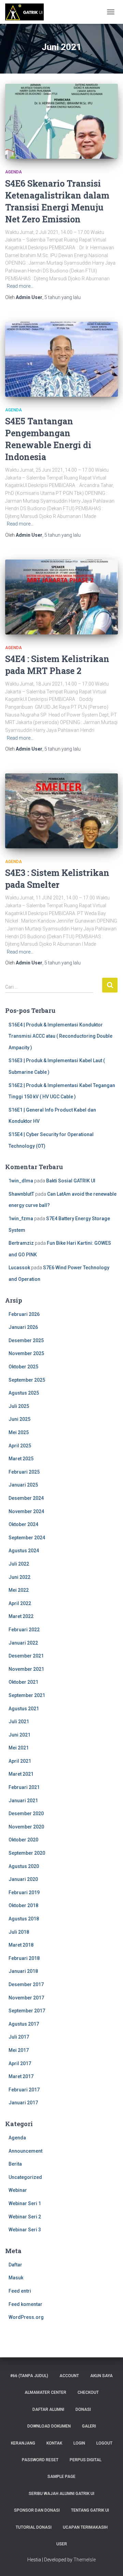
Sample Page (61, 2477)
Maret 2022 (21, 1616)
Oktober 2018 (23, 1905)
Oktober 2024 (23, 1524)
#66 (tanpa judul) (29, 2376)
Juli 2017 (19, 2037)
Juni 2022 (19, 1577)
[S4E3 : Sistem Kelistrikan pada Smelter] (61, 811)
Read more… (20, 286)
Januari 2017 (23, 2103)
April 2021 (20, 1761)
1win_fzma (21, 1219)
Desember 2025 (26, 1340)
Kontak (54, 2443)
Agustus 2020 (24, 1866)
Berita (15, 2164)
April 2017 (20, 2063)
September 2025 (27, 1380)
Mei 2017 (19, 2050)
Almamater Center (45, 2392)
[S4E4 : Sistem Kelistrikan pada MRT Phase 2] (61, 597)
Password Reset (40, 2460)
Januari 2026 (23, 1327)
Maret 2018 (21, 1945)
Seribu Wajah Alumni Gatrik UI (61, 2494)
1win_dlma (21, 1181)
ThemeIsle (85, 2560)
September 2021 (27, 1695)
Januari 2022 (23, 1643)
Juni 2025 (19, 1419)
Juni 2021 (19, 1735)
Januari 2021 (23, 1801)
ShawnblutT (21, 1194)
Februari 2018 (24, 1958)
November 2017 (26, 1998)
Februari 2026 (24, 1314)
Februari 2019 (24, 1892)
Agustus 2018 (24, 1919)
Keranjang (23, 2443)
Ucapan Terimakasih (85, 2527)
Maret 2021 (21, 1774)
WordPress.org (26, 2317)
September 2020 (27, 1853)
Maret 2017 (21, 2076)
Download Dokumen (49, 2426)
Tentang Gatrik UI (90, 2510)
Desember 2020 (26, 1813)
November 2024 (26, 1511)
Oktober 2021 (23, 1682)
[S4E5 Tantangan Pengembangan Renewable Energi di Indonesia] (61, 359)
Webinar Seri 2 (25, 2217)
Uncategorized (25, 2177)
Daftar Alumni (48, 2409)
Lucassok (19, 1268)
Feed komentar (25, 2304)
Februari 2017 (24, 2090)
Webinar (18, 2190)
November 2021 (26, 1669)
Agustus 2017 (24, 2024)
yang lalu (63, 297)
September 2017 (27, 2011)
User (62, 2544)
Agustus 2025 (24, 1393)
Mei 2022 (19, 1590)
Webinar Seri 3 (25, 2230)
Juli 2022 (19, 1564)
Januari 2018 (23, 1971)
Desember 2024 (26, 1498)
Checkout (88, 2392)
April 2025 (20, 1446)
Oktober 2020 (23, 1840)
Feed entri (20, 2291)
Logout (104, 2443)
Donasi (83, 2409)
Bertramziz (21, 1243)
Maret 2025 (21, 1459)
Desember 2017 (26, 1984)
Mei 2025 (19, 1432)
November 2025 (26, 1353)
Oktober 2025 (23, 1367)
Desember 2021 (26, 1656)
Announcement (25, 2151)
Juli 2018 (19, 1932)
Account (69, 2376)
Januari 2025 (23, 1485)
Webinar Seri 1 (25, 2203)
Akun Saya (101, 2376)
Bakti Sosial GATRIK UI (71, 1181)
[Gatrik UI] (27, 12)
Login (79, 2443)
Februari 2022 (24, 1630)
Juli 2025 (19, 1406)
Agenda (13, 172)
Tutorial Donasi (34, 2527)
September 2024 (27, 1538)
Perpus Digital (86, 2460)
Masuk (16, 2278)
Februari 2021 (24, 1787)
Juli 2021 (19, 1722)
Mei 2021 (19, 1748)
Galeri (89, 2426)
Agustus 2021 (24, 1709)
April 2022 (20, 1603)
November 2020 (26, 1827)
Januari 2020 (23, 1879)
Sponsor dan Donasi (37, 2510)
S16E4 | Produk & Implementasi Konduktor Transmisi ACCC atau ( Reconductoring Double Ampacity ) (60, 1036)
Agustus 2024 (24, 1551)
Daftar (15, 2265)
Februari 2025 (24, 1472)
